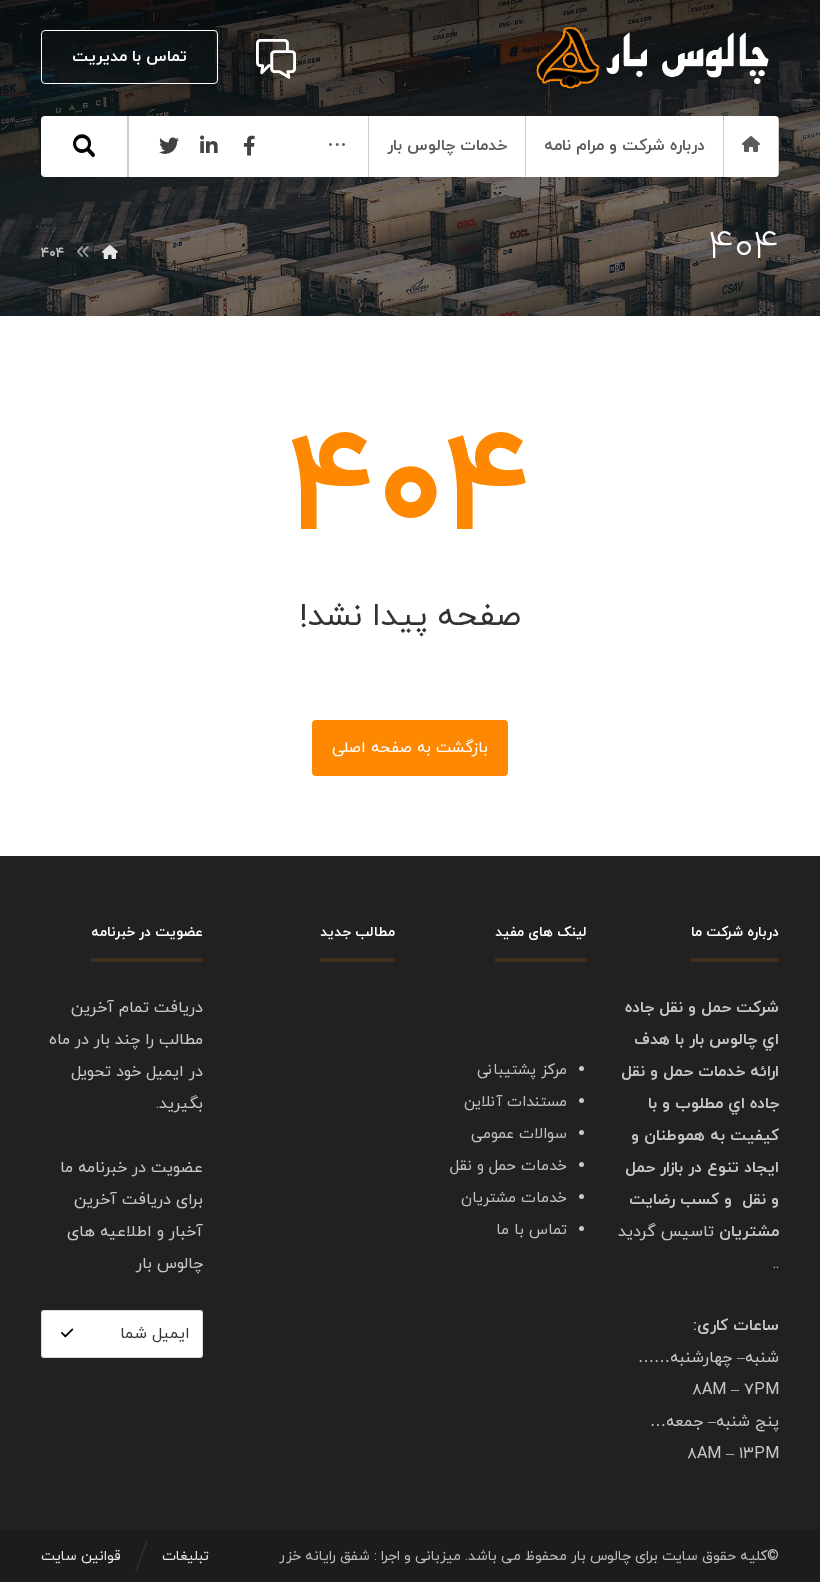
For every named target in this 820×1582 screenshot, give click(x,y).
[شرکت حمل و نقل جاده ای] (654, 58)
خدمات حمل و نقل (508, 1166)
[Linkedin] (209, 146)
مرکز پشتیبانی (522, 1070)
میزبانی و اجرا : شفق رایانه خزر (370, 1556)
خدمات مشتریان (514, 1198)
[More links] (337, 146)
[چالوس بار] (110, 253)
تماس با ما (531, 1230)
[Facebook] (249, 146)
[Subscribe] (67, 1333)
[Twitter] (169, 146)
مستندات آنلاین (515, 1102)
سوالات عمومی (519, 1134)
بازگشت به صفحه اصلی (410, 748)
